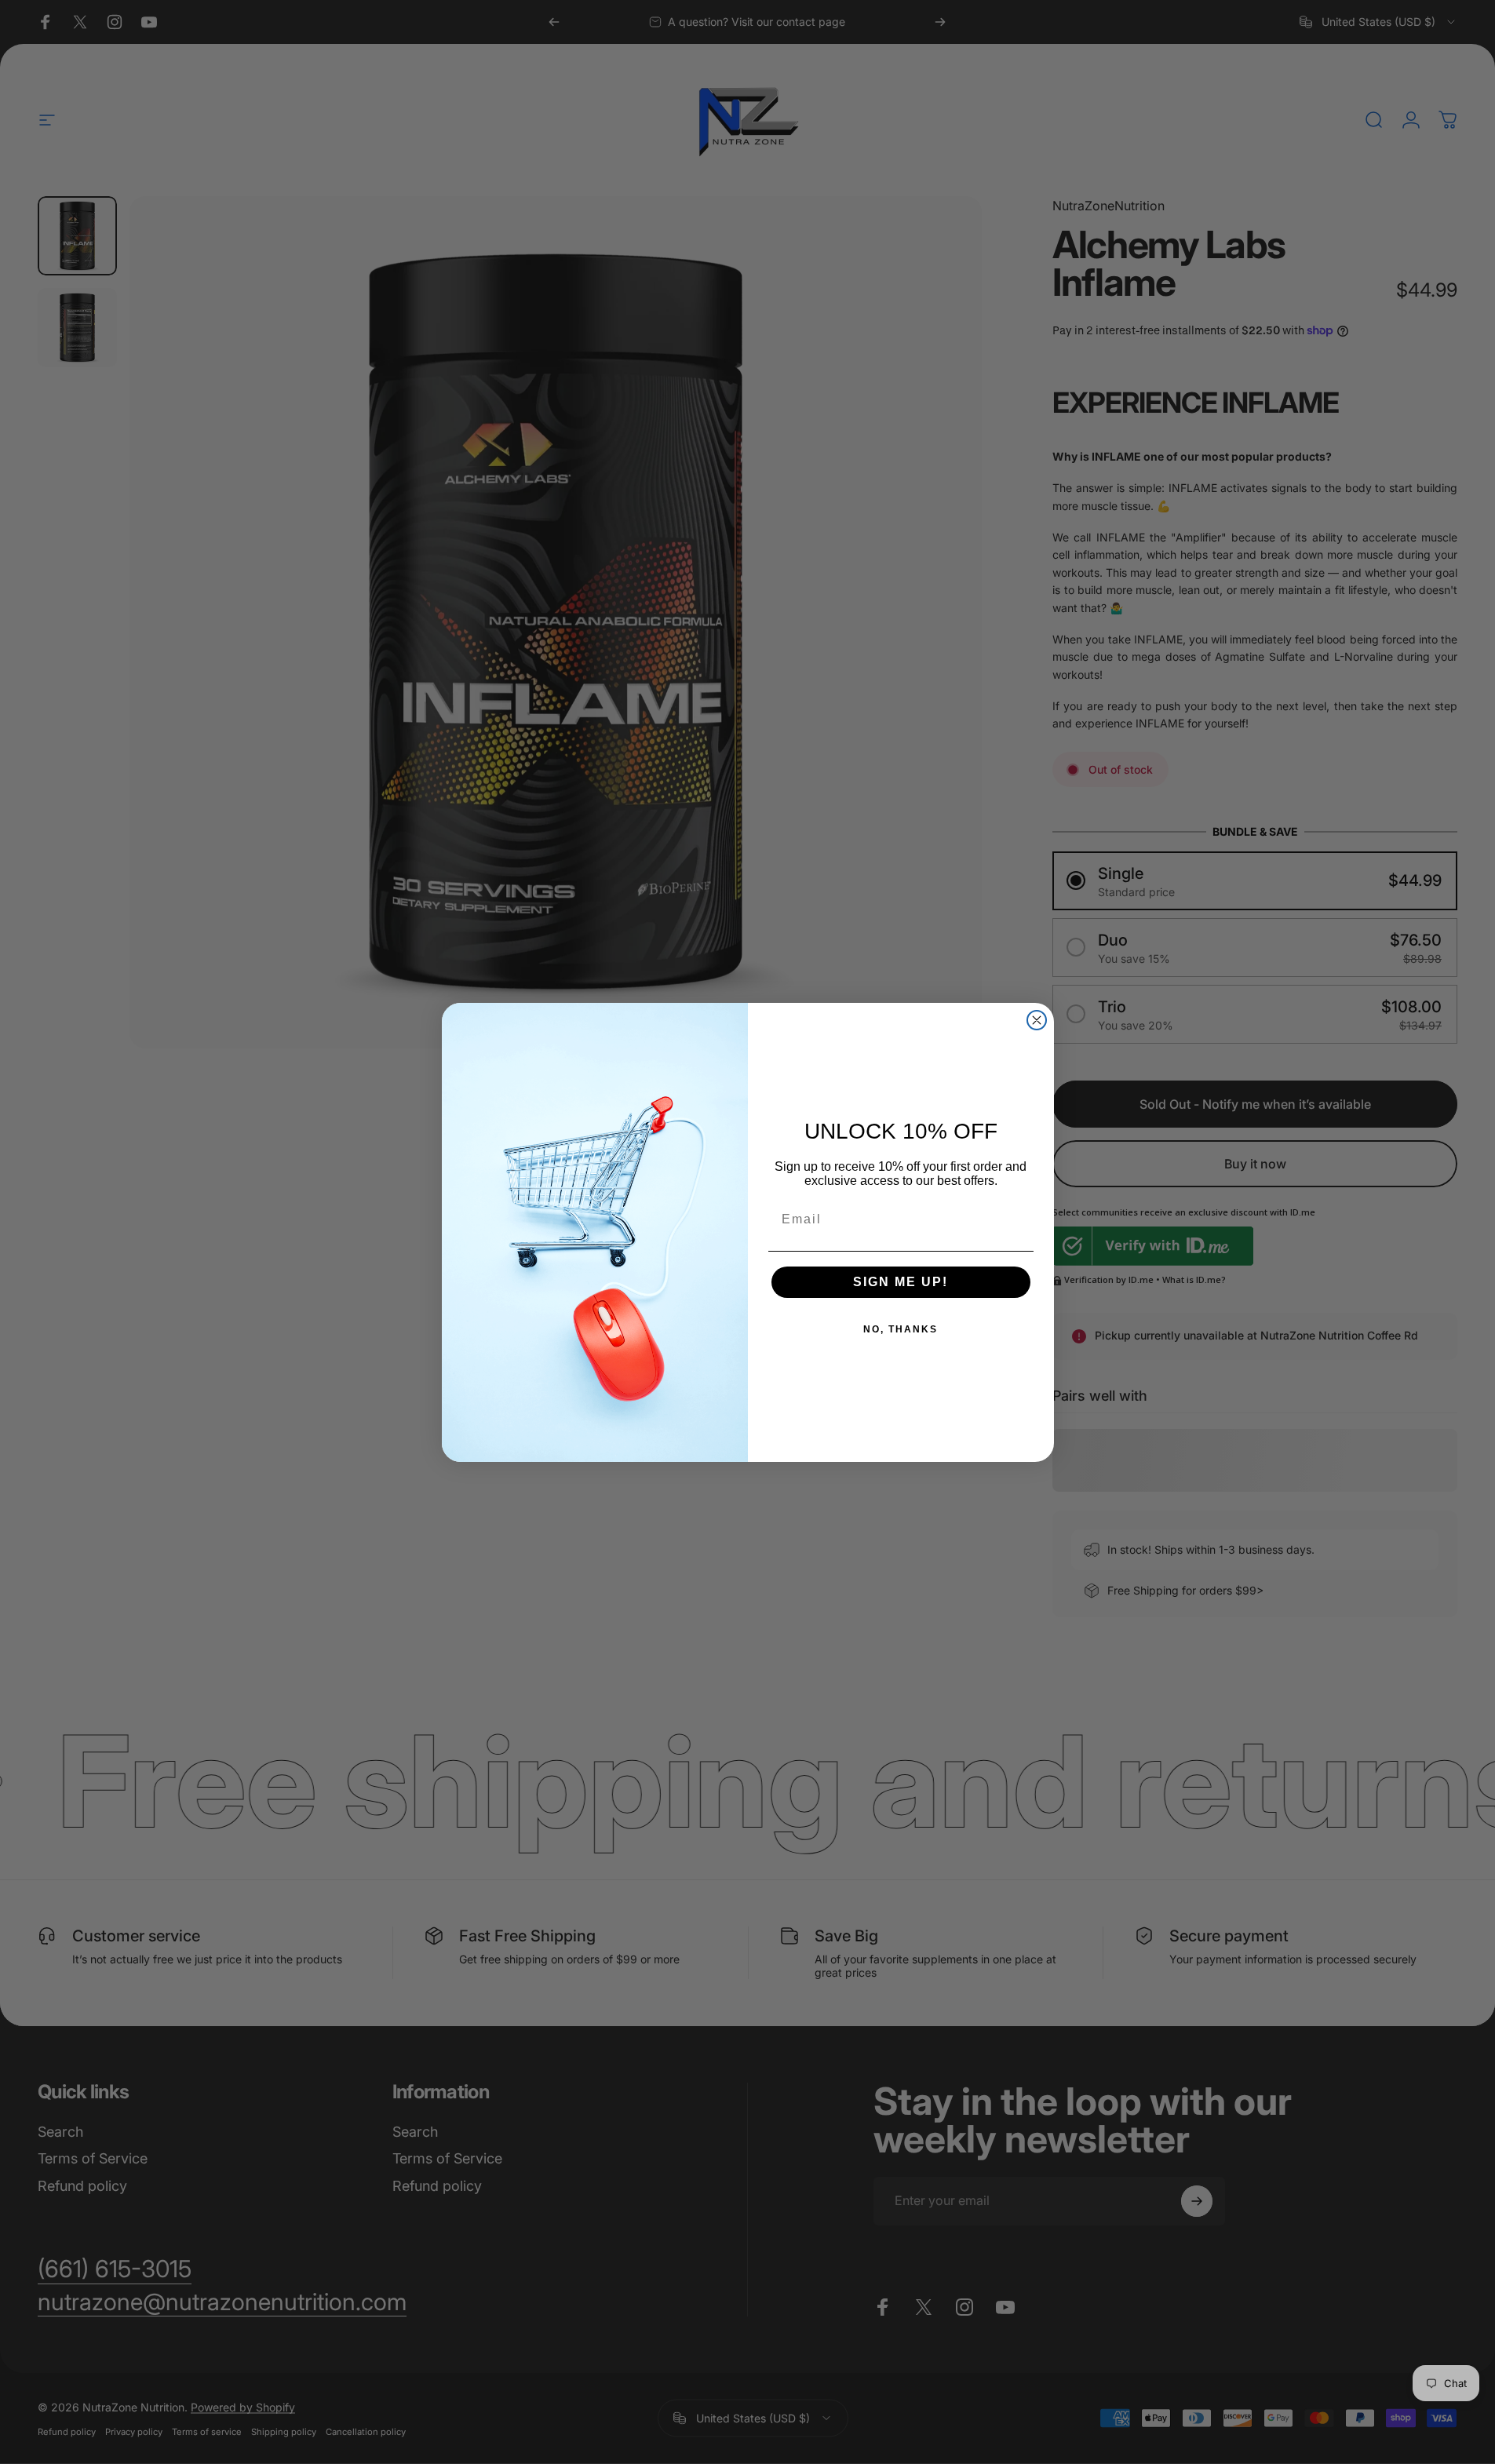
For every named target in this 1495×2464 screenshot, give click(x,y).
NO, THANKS (901, 1329)
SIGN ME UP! (901, 1282)
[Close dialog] (1037, 1020)
